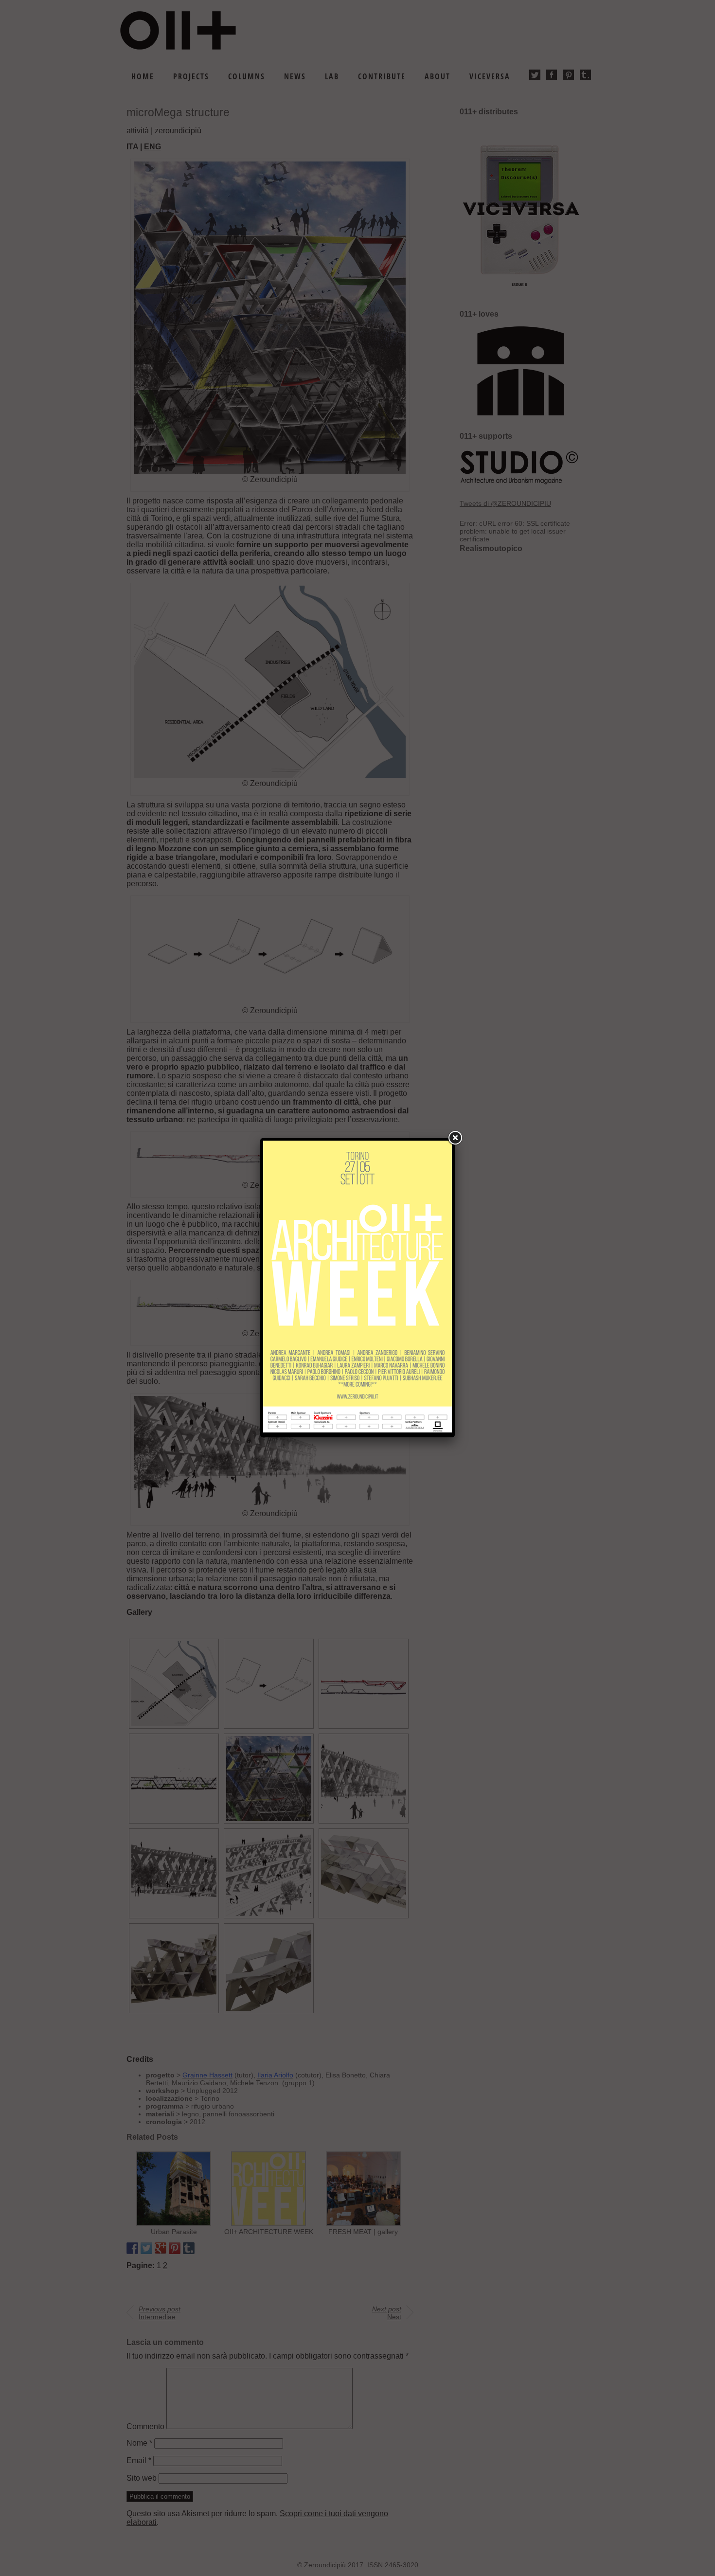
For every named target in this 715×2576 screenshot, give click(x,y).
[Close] (455, 1138)
